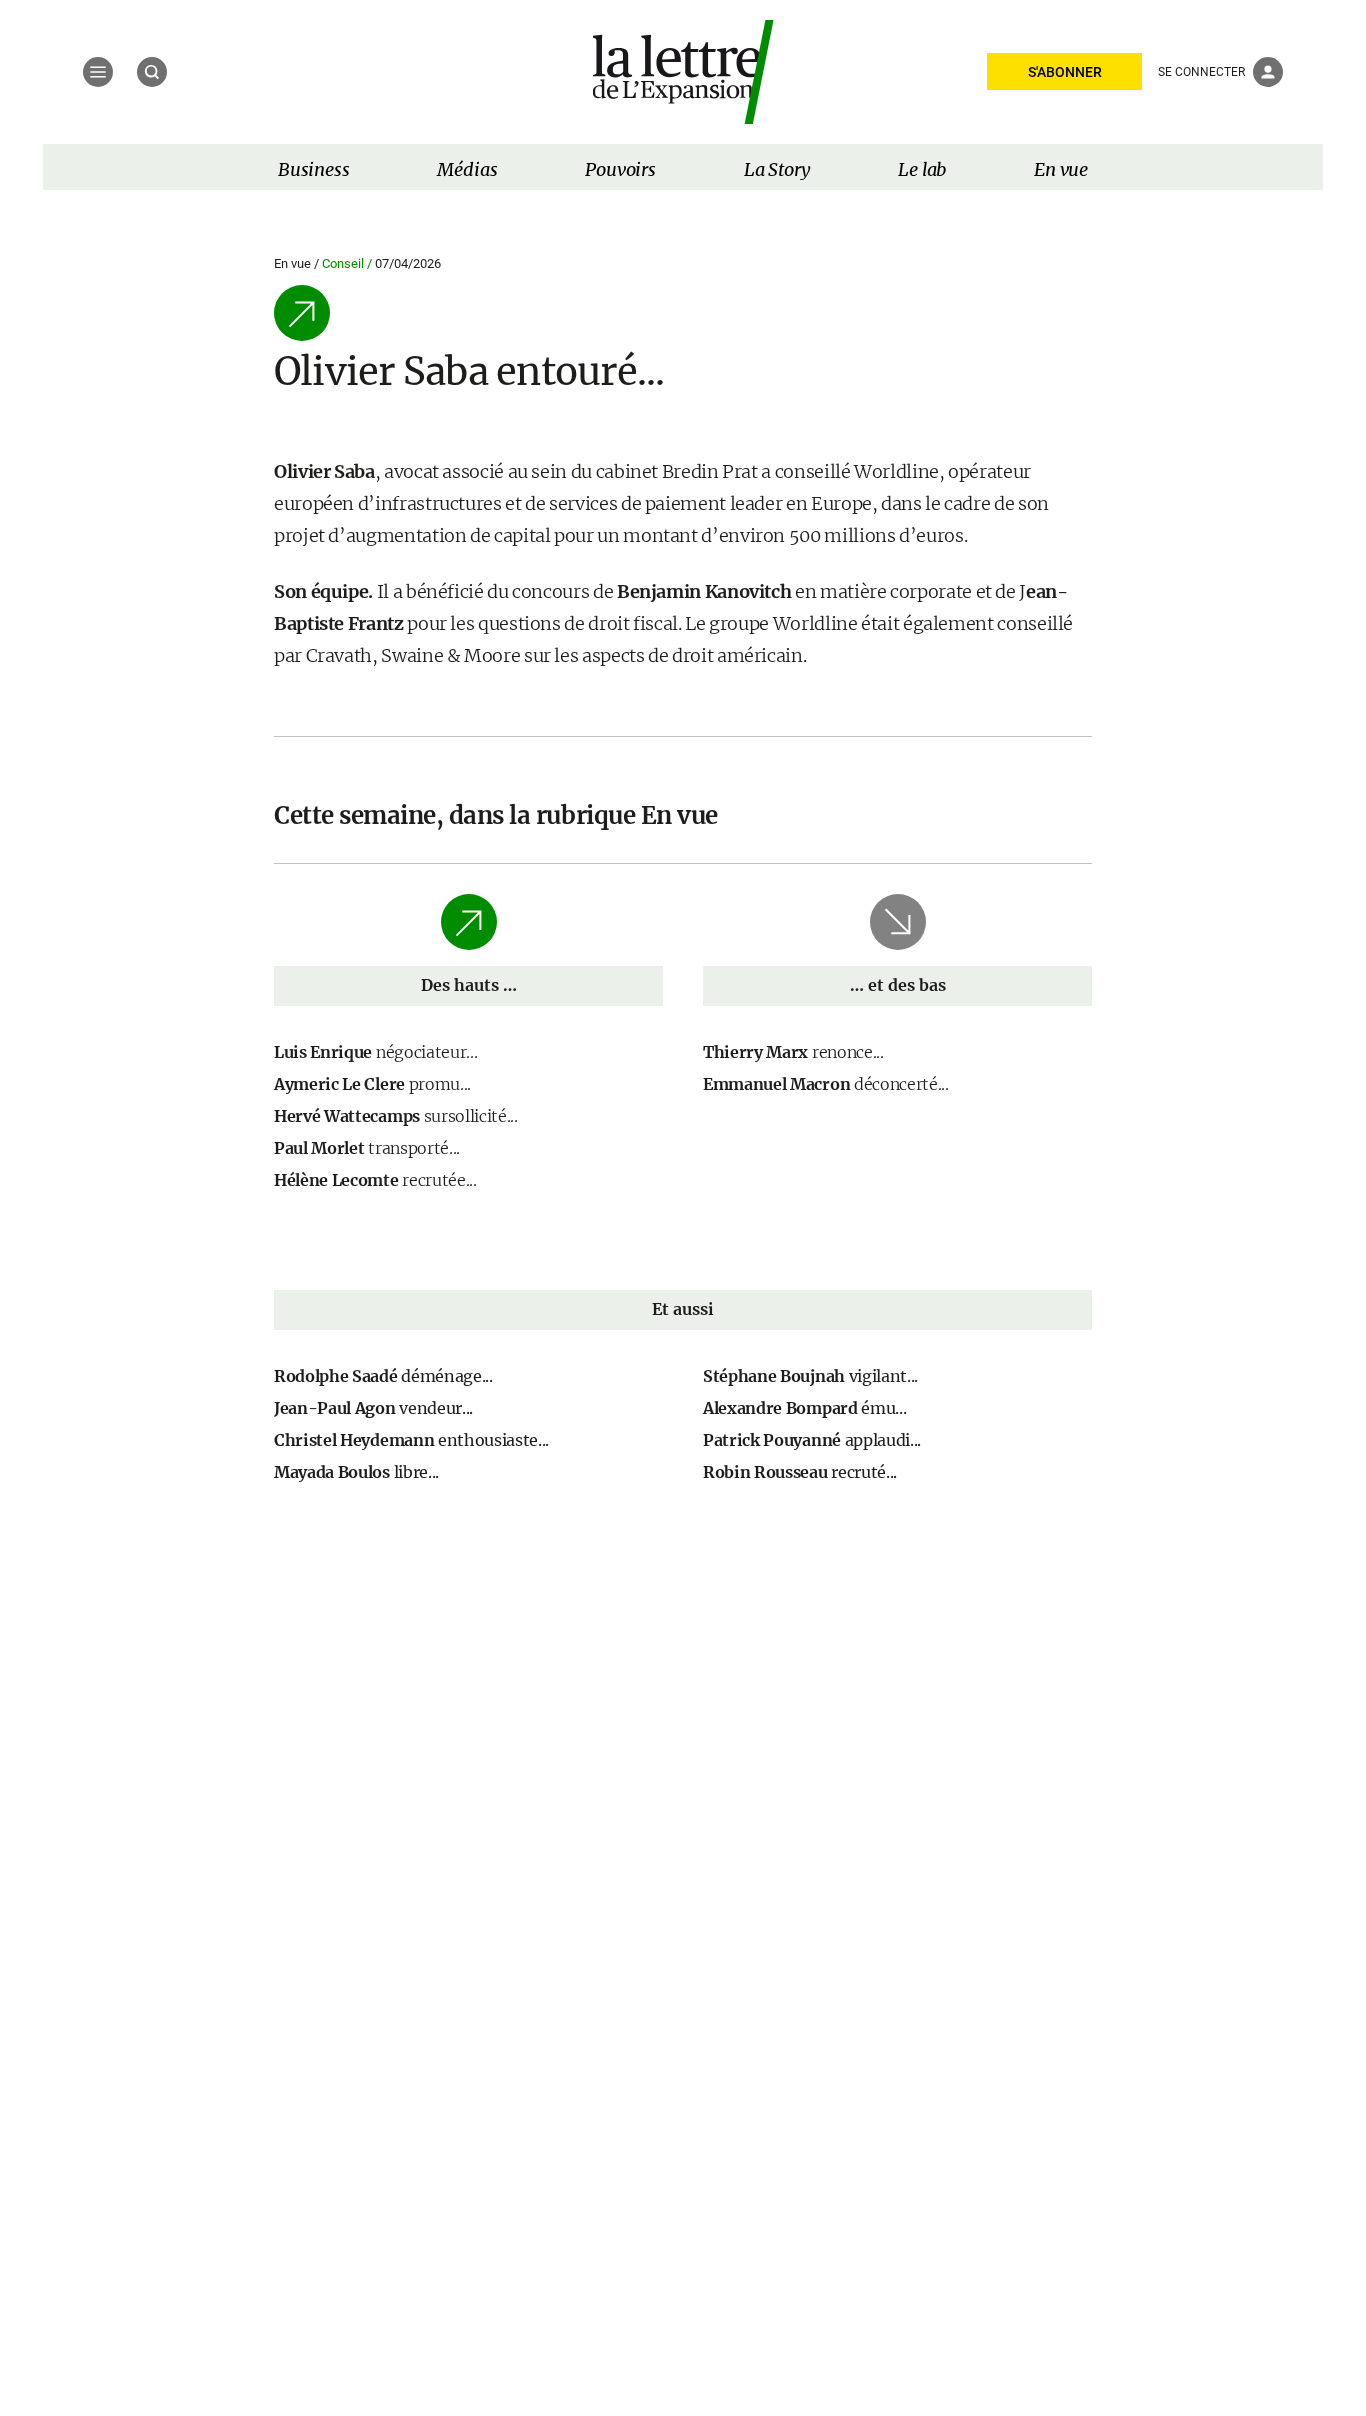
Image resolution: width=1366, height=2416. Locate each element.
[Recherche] (152, 72)
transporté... (367, 1148)
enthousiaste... (411, 1440)
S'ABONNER (1065, 72)
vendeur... (373, 1408)
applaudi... (812, 1440)
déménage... (383, 1376)
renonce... (793, 1052)
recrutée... (375, 1180)
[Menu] (98, 72)
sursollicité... (396, 1116)
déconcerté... (826, 1084)
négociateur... (375, 1052)
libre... (356, 1472)
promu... (372, 1084)
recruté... (800, 1472)
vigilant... (810, 1376)
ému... (804, 1408)
